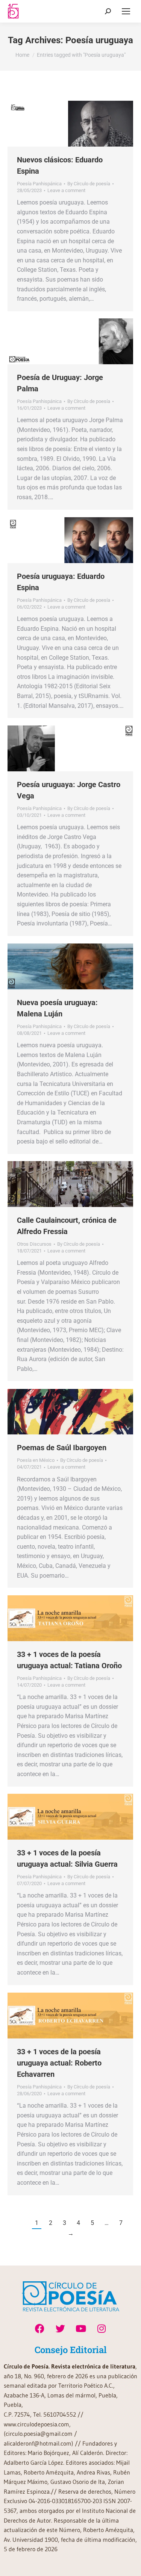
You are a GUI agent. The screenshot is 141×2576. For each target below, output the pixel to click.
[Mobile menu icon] (126, 11)
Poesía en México (36, 1460)
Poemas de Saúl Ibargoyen (62, 1448)
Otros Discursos (34, 1244)
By (89, 184)
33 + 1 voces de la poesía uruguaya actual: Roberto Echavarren (59, 2063)
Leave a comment (66, 190)
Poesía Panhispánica (39, 184)
